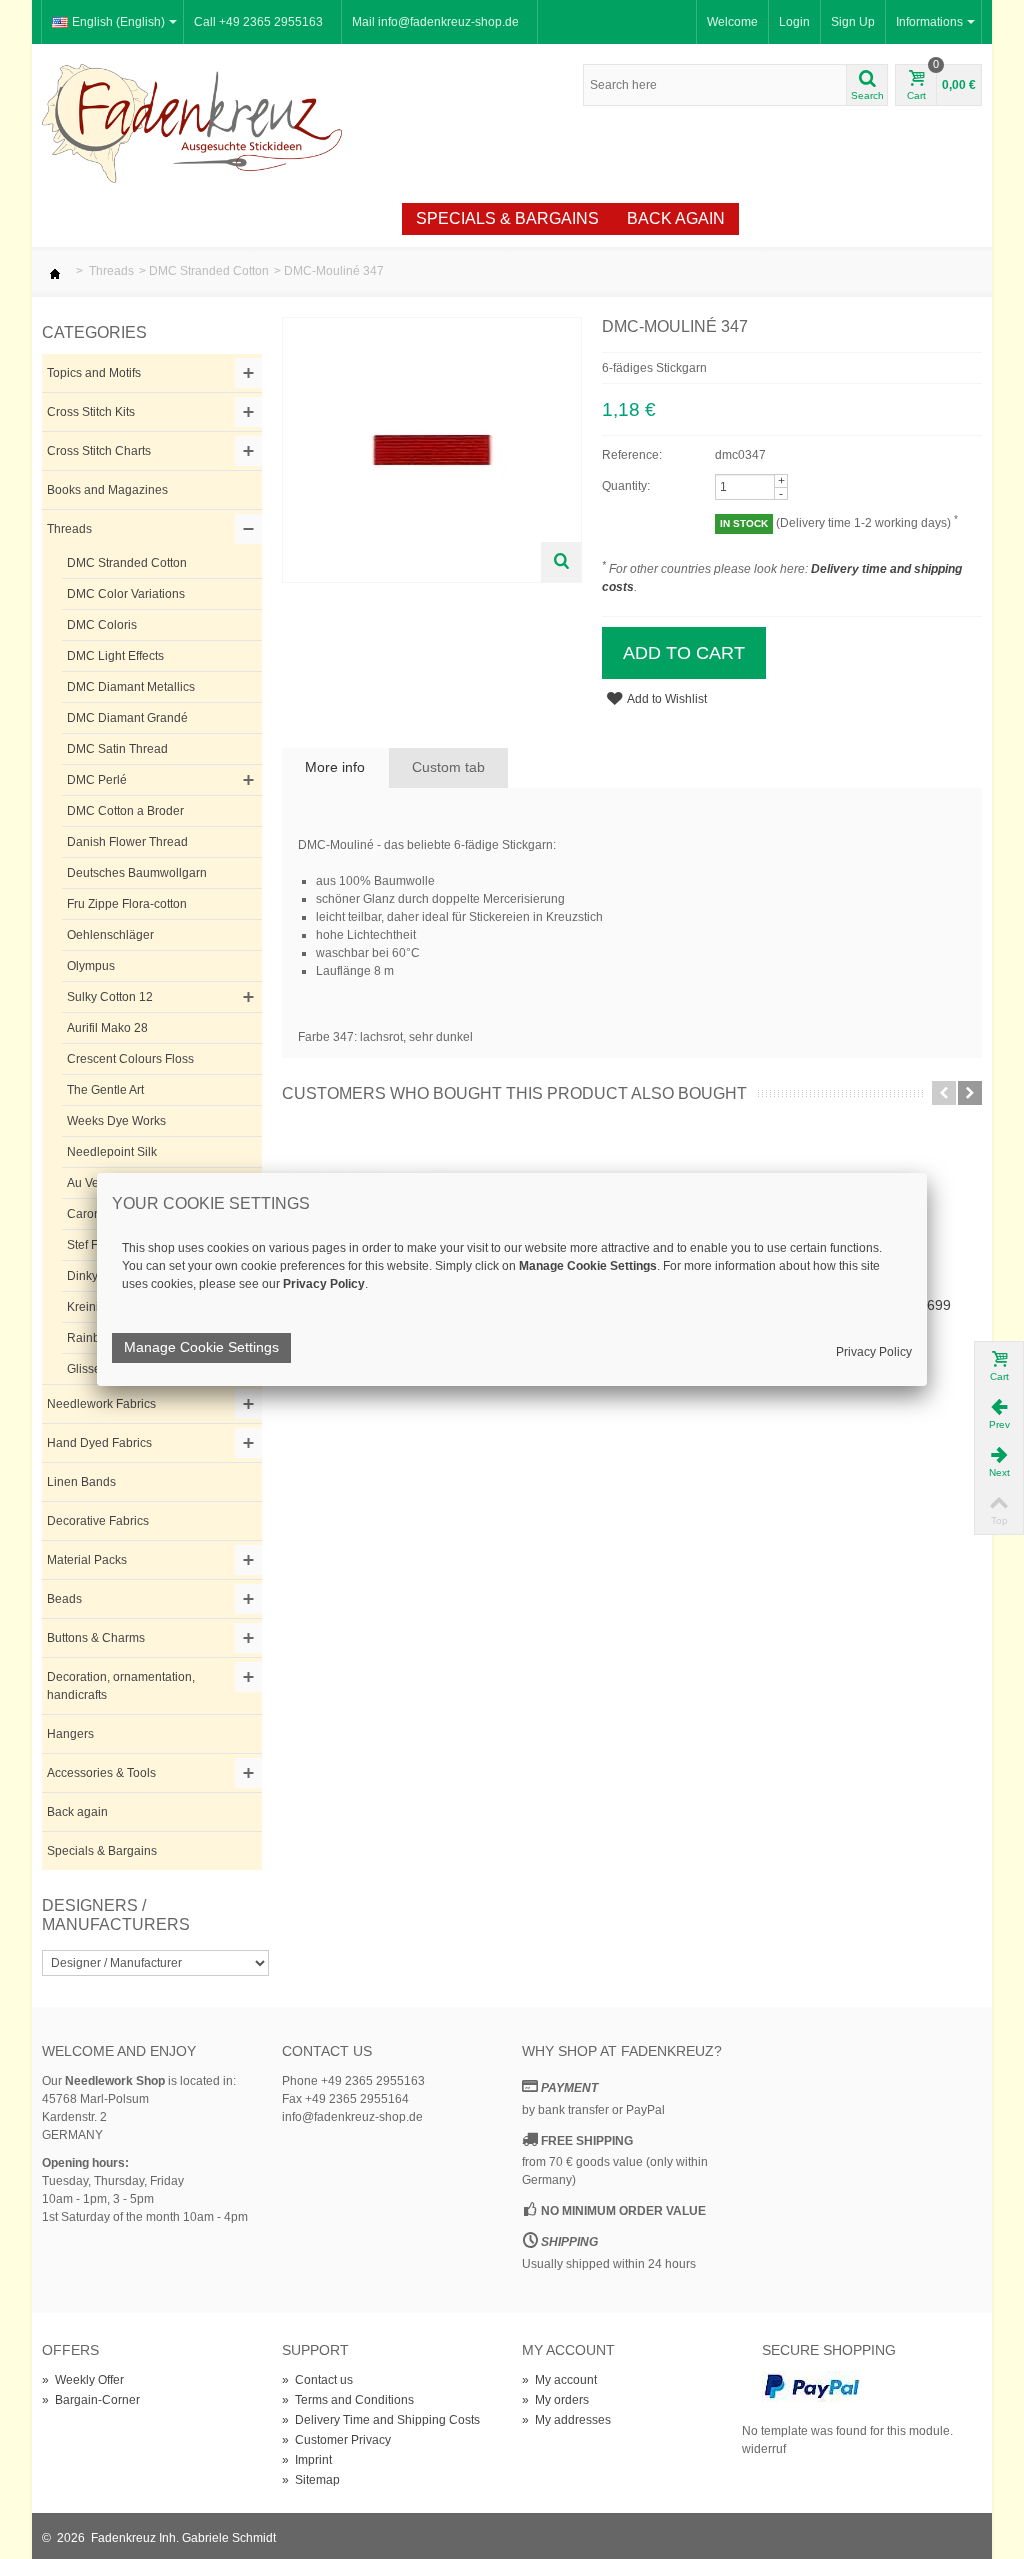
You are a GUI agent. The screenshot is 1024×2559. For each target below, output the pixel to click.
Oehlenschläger (110, 935)
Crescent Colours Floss (130, 1059)
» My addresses (566, 2420)
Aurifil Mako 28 (107, 1028)
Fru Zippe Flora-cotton (127, 904)
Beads (64, 1599)
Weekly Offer (325, 218)
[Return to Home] (55, 271)
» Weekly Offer (83, 2380)
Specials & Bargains (507, 218)
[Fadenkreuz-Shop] (192, 123)
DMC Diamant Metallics (131, 687)
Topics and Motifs (94, 373)
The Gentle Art (105, 1090)
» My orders (555, 2400)
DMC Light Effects (115, 656)
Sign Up (853, 22)
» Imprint (307, 2460)
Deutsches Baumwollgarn (137, 873)
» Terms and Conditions (348, 2400)
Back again (676, 218)
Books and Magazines (107, 490)
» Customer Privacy (336, 2440)
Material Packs (87, 1560)
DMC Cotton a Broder (125, 811)
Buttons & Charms (96, 1638)
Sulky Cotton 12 (110, 997)
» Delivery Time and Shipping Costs (381, 2420)
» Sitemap (311, 2480)
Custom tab (448, 767)
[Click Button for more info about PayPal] (812, 2385)
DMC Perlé (97, 780)
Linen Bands (81, 1482)
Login (794, 22)
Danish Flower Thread (127, 842)
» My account (559, 2380)
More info (335, 767)
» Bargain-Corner (91, 2400)
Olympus (91, 966)
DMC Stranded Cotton (209, 271)
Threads (111, 271)
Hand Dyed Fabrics (99, 1443)
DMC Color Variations (126, 594)
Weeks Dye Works (116, 1121)
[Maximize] (561, 562)
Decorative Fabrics (98, 1521)
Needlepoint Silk (112, 1152)
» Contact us (317, 2380)
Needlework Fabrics (101, 1404)
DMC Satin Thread (117, 749)
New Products (167, 218)
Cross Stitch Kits (91, 412)
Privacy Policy (874, 1352)
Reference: (632, 455)
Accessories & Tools (101, 1773)
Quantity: (626, 486)
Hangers (70, 1734)
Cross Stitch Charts (99, 451)
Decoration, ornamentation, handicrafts (121, 1686)
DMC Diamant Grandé (127, 718)
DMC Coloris (102, 625)
